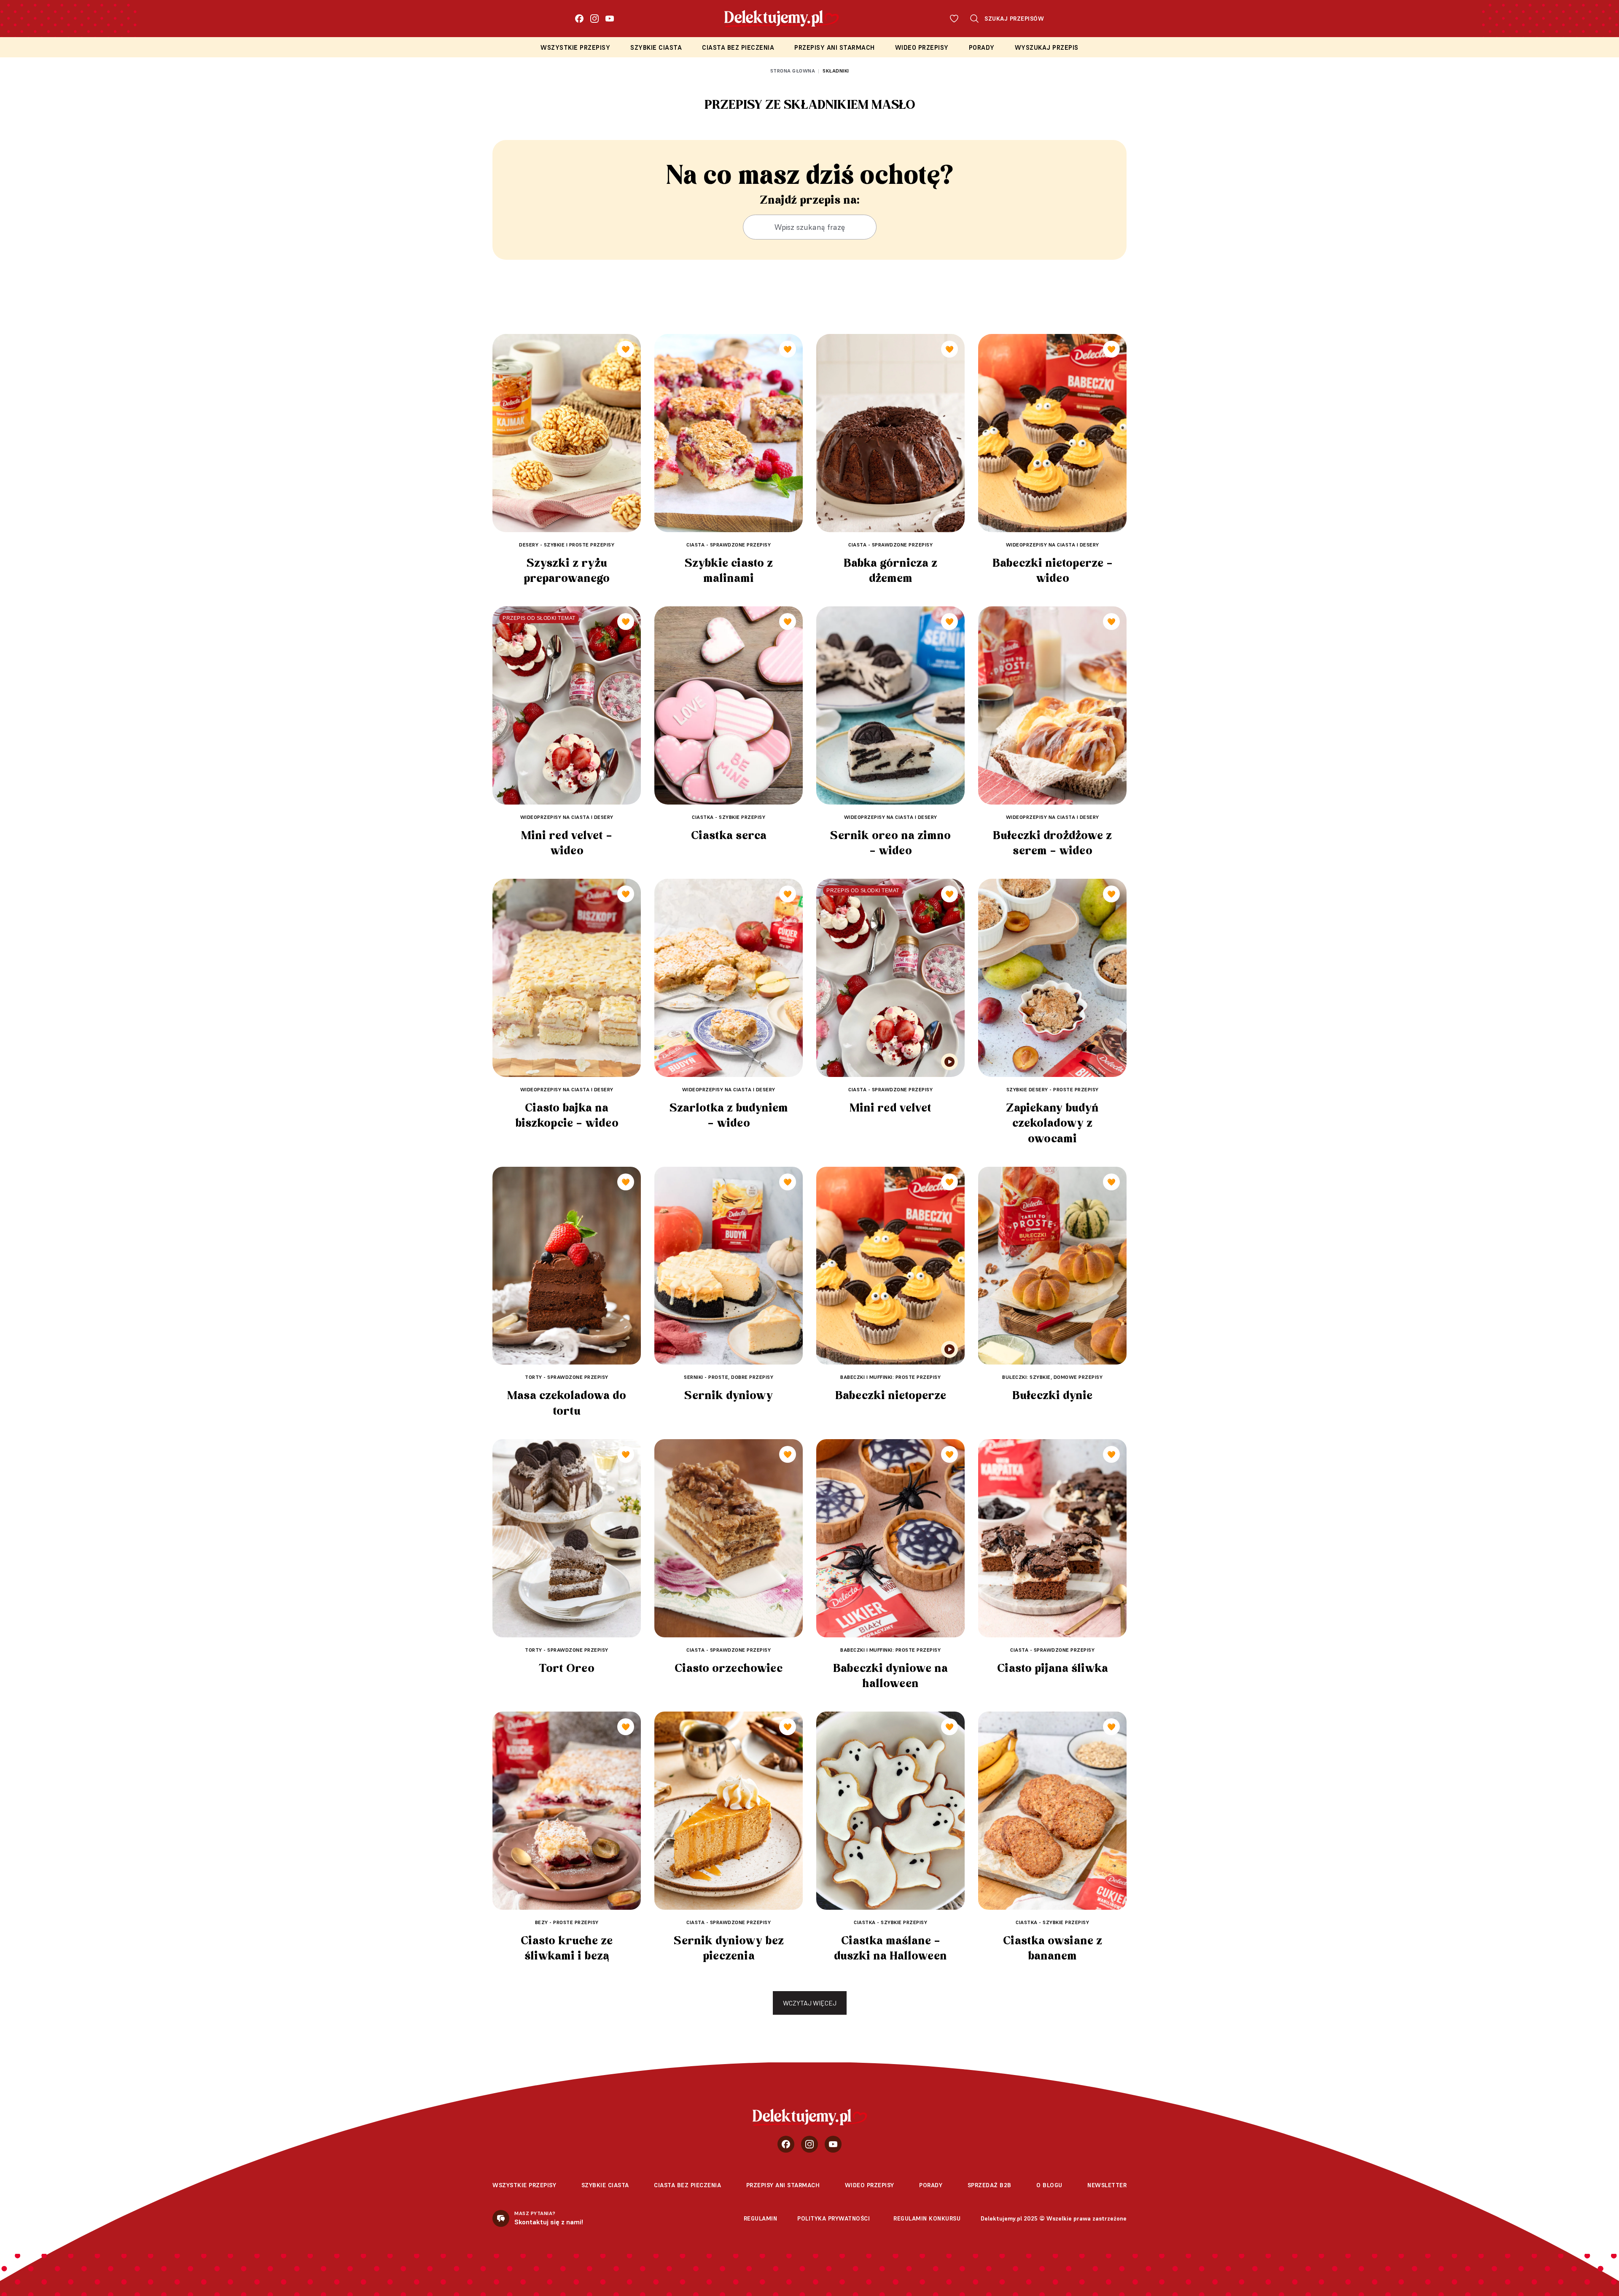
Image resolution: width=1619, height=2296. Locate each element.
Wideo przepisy (922, 47)
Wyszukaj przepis (1047, 47)
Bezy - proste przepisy (567, 1922)
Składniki (836, 71)
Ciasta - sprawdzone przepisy (729, 545)
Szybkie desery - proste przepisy (1053, 1089)
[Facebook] (579, 19)
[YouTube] (610, 19)
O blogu (1049, 2185)
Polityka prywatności (834, 2218)
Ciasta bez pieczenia (738, 47)
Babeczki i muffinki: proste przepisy (890, 1377)
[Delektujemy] (810, 2117)
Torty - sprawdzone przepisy (567, 1377)
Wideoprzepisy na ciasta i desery (1053, 545)
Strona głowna (793, 71)
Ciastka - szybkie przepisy (729, 817)
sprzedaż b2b (990, 2185)
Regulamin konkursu (927, 2218)
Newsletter (1107, 2185)
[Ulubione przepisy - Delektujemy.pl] (954, 19)
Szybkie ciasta (656, 47)
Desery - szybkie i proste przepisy (567, 545)
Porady (982, 47)
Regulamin (761, 2218)
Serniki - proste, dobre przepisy (729, 1377)
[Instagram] (594, 19)
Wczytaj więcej (810, 2003)
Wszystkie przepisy (575, 47)
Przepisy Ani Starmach (835, 47)
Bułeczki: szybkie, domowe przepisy (1052, 1377)
